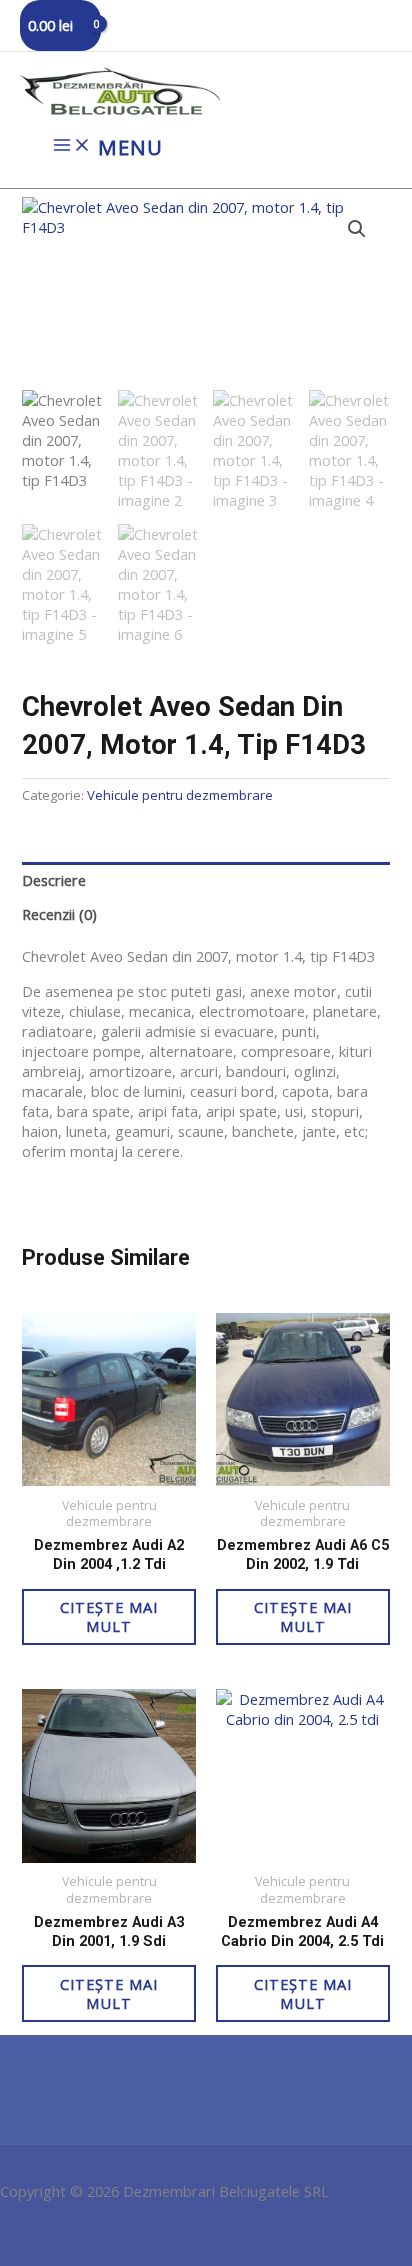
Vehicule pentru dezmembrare (180, 795)
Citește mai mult (109, 1616)
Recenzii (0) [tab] (59, 914)
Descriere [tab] (54, 880)
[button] (357, 229)
